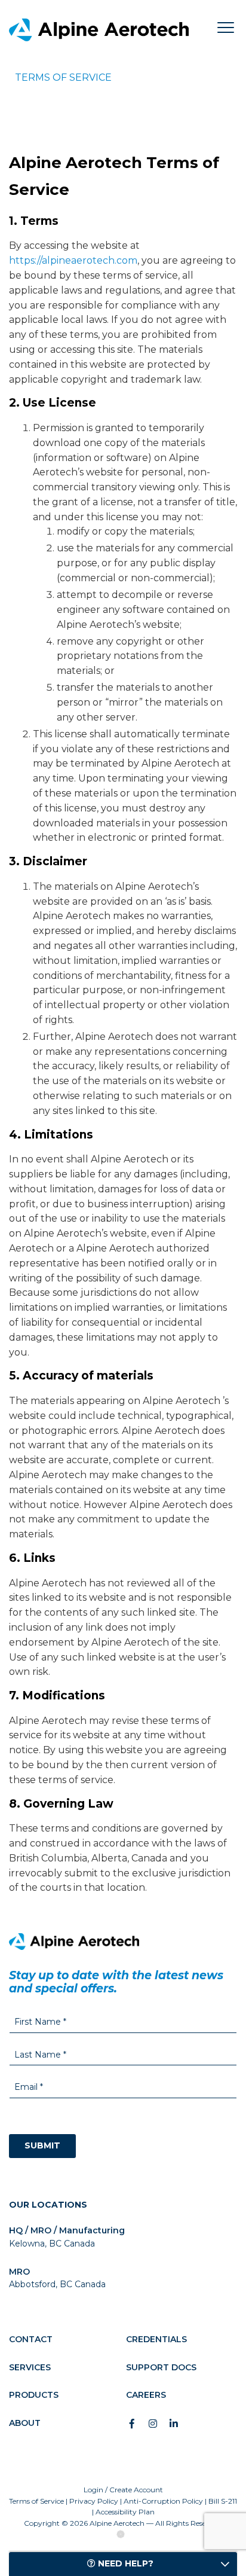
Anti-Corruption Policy (163, 2501)
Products (34, 2395)
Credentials (156, 2339)
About (25, 2423)
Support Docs (161, 2367)
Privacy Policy (94, 2501)
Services (30, 2367)
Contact (31, 2339)
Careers (146, 2395)
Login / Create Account (123, 2490)
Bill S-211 (223, 2501)
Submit (42, 2145)
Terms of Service (36, 2501)
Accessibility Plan (125, 2512)
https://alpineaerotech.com (73, 260)
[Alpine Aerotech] (111, 30)
